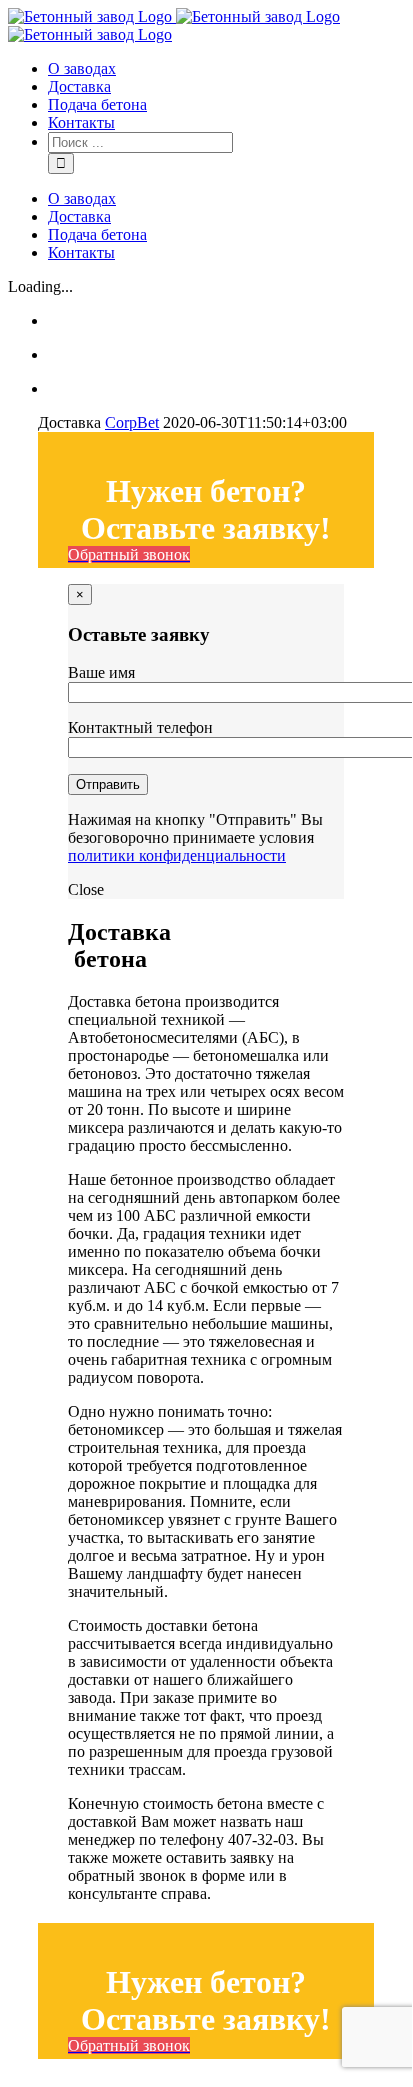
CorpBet (132, 422)
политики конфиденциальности (177, 855)
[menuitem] (226, 69)
